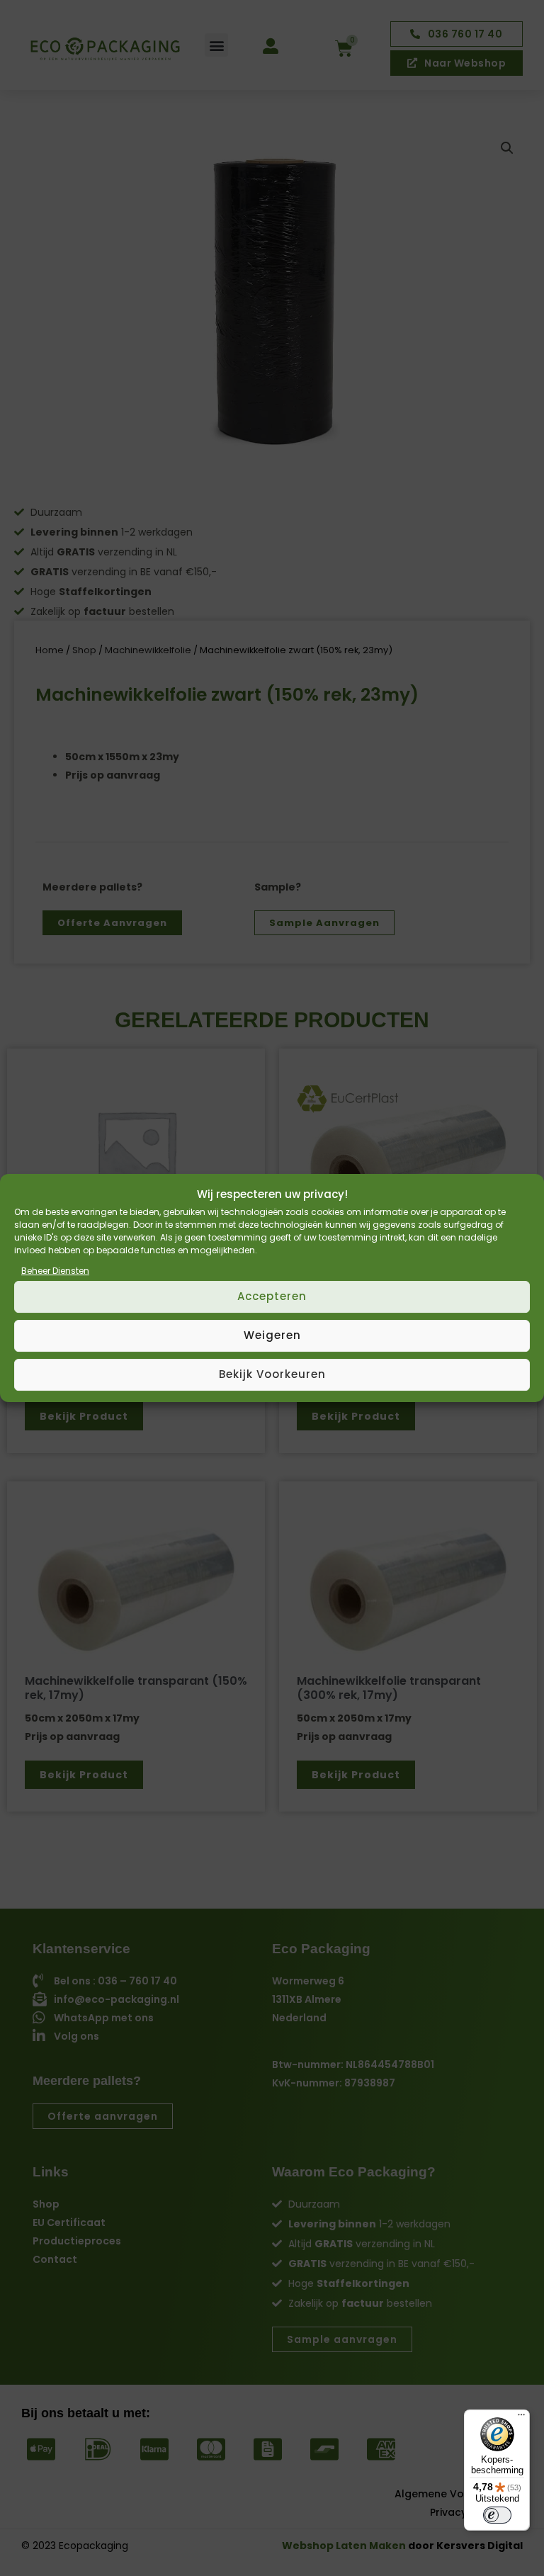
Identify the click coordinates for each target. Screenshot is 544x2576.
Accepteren (272, 1296)
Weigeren (272, 1335)
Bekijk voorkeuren (272, 1374)
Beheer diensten (55, 1271)
